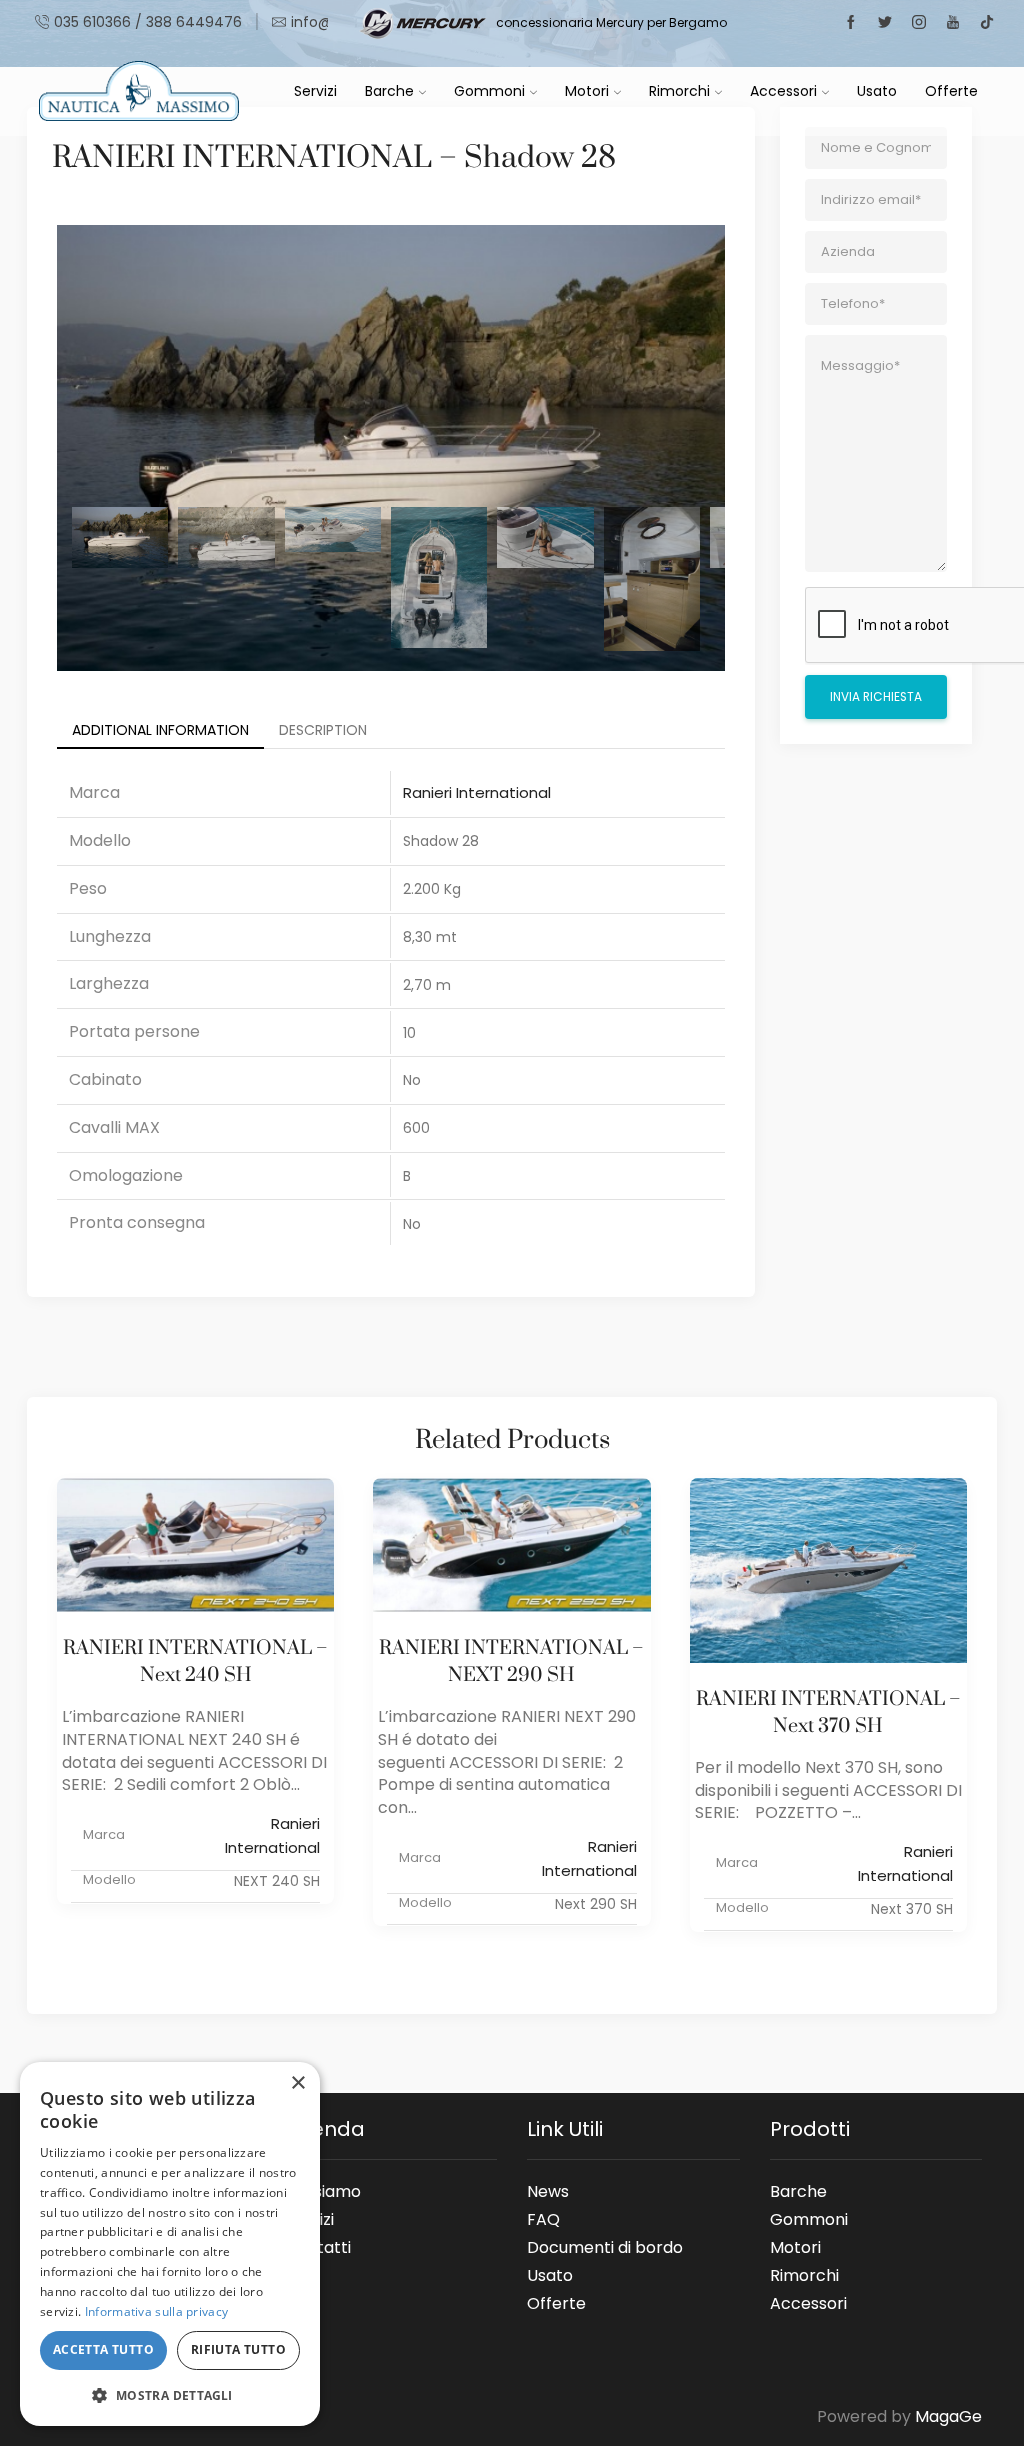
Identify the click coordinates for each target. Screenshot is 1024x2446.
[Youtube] (953, 23)
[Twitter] (885, 23)
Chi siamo (323, 2191)
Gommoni (489, 91)
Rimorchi (679, 91)
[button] (170, 2394)
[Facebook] (851, 23)
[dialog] (170, 2244)
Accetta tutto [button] (103, 2349)
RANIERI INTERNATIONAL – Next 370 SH (828, 1713)
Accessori (783, 91)
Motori (587, 91)
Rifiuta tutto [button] (238, 2349)
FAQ (543, 2219)
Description (323, 730)
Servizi (315, 91)
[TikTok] (987, 23)
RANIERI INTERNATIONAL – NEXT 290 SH (511, 1662)
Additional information (160, 730)
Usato (877, 91)
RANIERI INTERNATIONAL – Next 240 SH (195, 1662)
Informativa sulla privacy (157, 2311)
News (548, 2191)
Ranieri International (477, 792)
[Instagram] (919, 23)
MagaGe (948, 2416)
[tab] (160, 730)
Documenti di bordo (605, 2247)
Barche (389, 91)
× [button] (297, 2083)
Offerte (951, 91)
